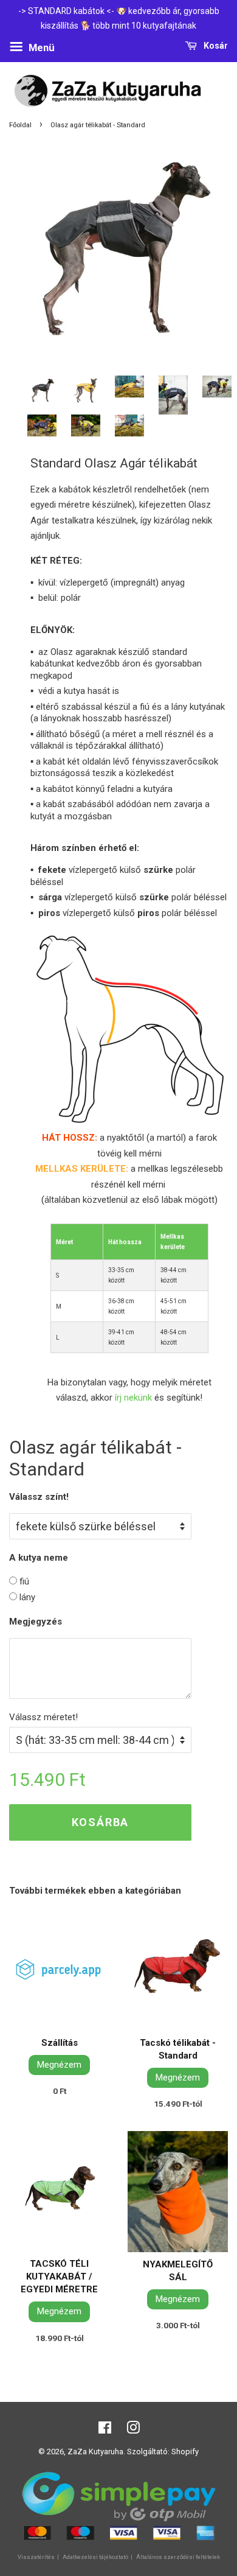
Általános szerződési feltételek (178, 2557)
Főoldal (20, 125)
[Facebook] (105, 2430)
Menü (40, 47)
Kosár (215, 46)
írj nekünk (133, 1398)
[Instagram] (133, 2430)
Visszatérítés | (39, 2557)
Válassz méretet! (43, 1717)
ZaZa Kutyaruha (95, 2452)
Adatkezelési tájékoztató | (98, 2557)
